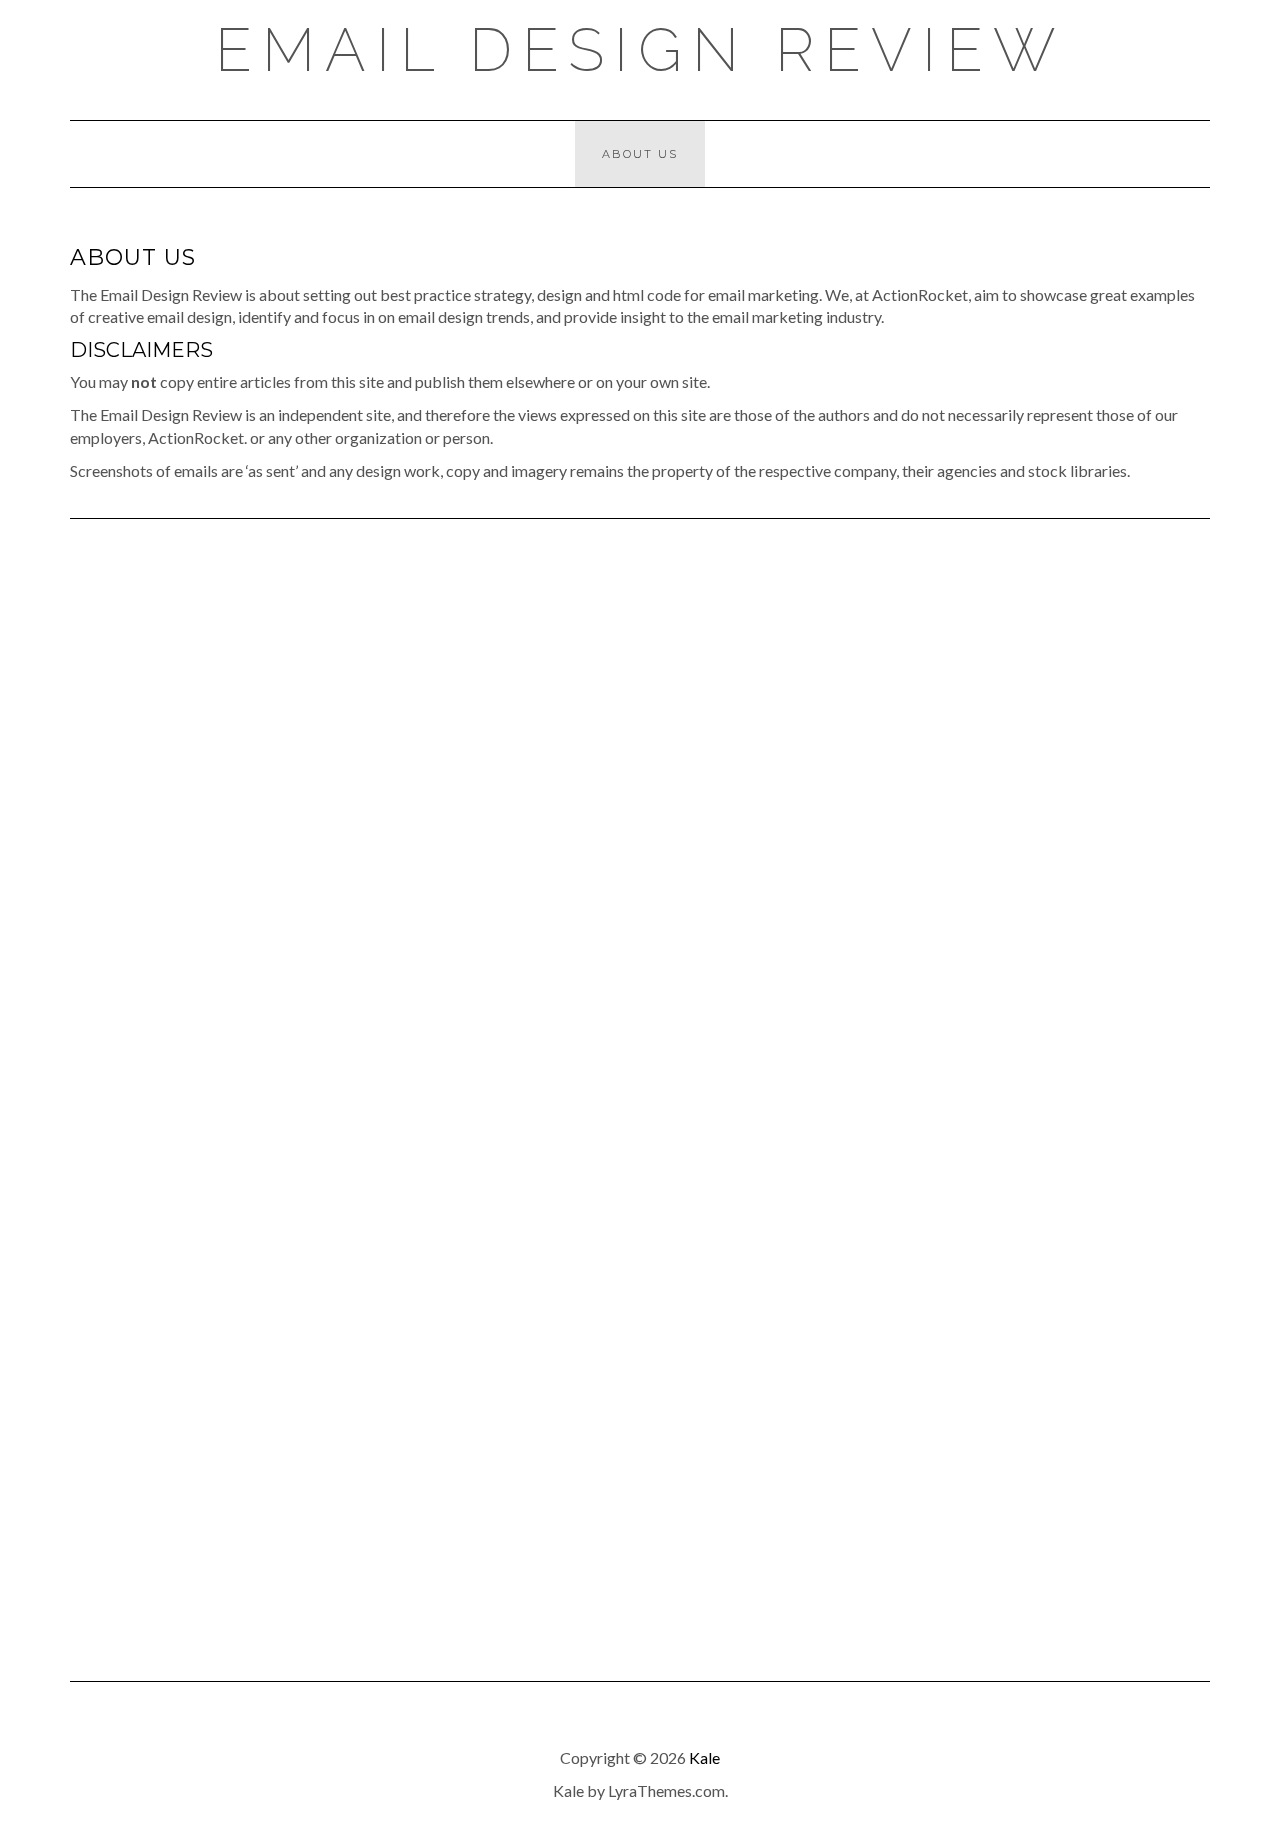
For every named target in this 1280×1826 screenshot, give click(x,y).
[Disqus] (640, 827)
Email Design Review (640, 50)
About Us (640, 154)
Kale (704, 1757)
